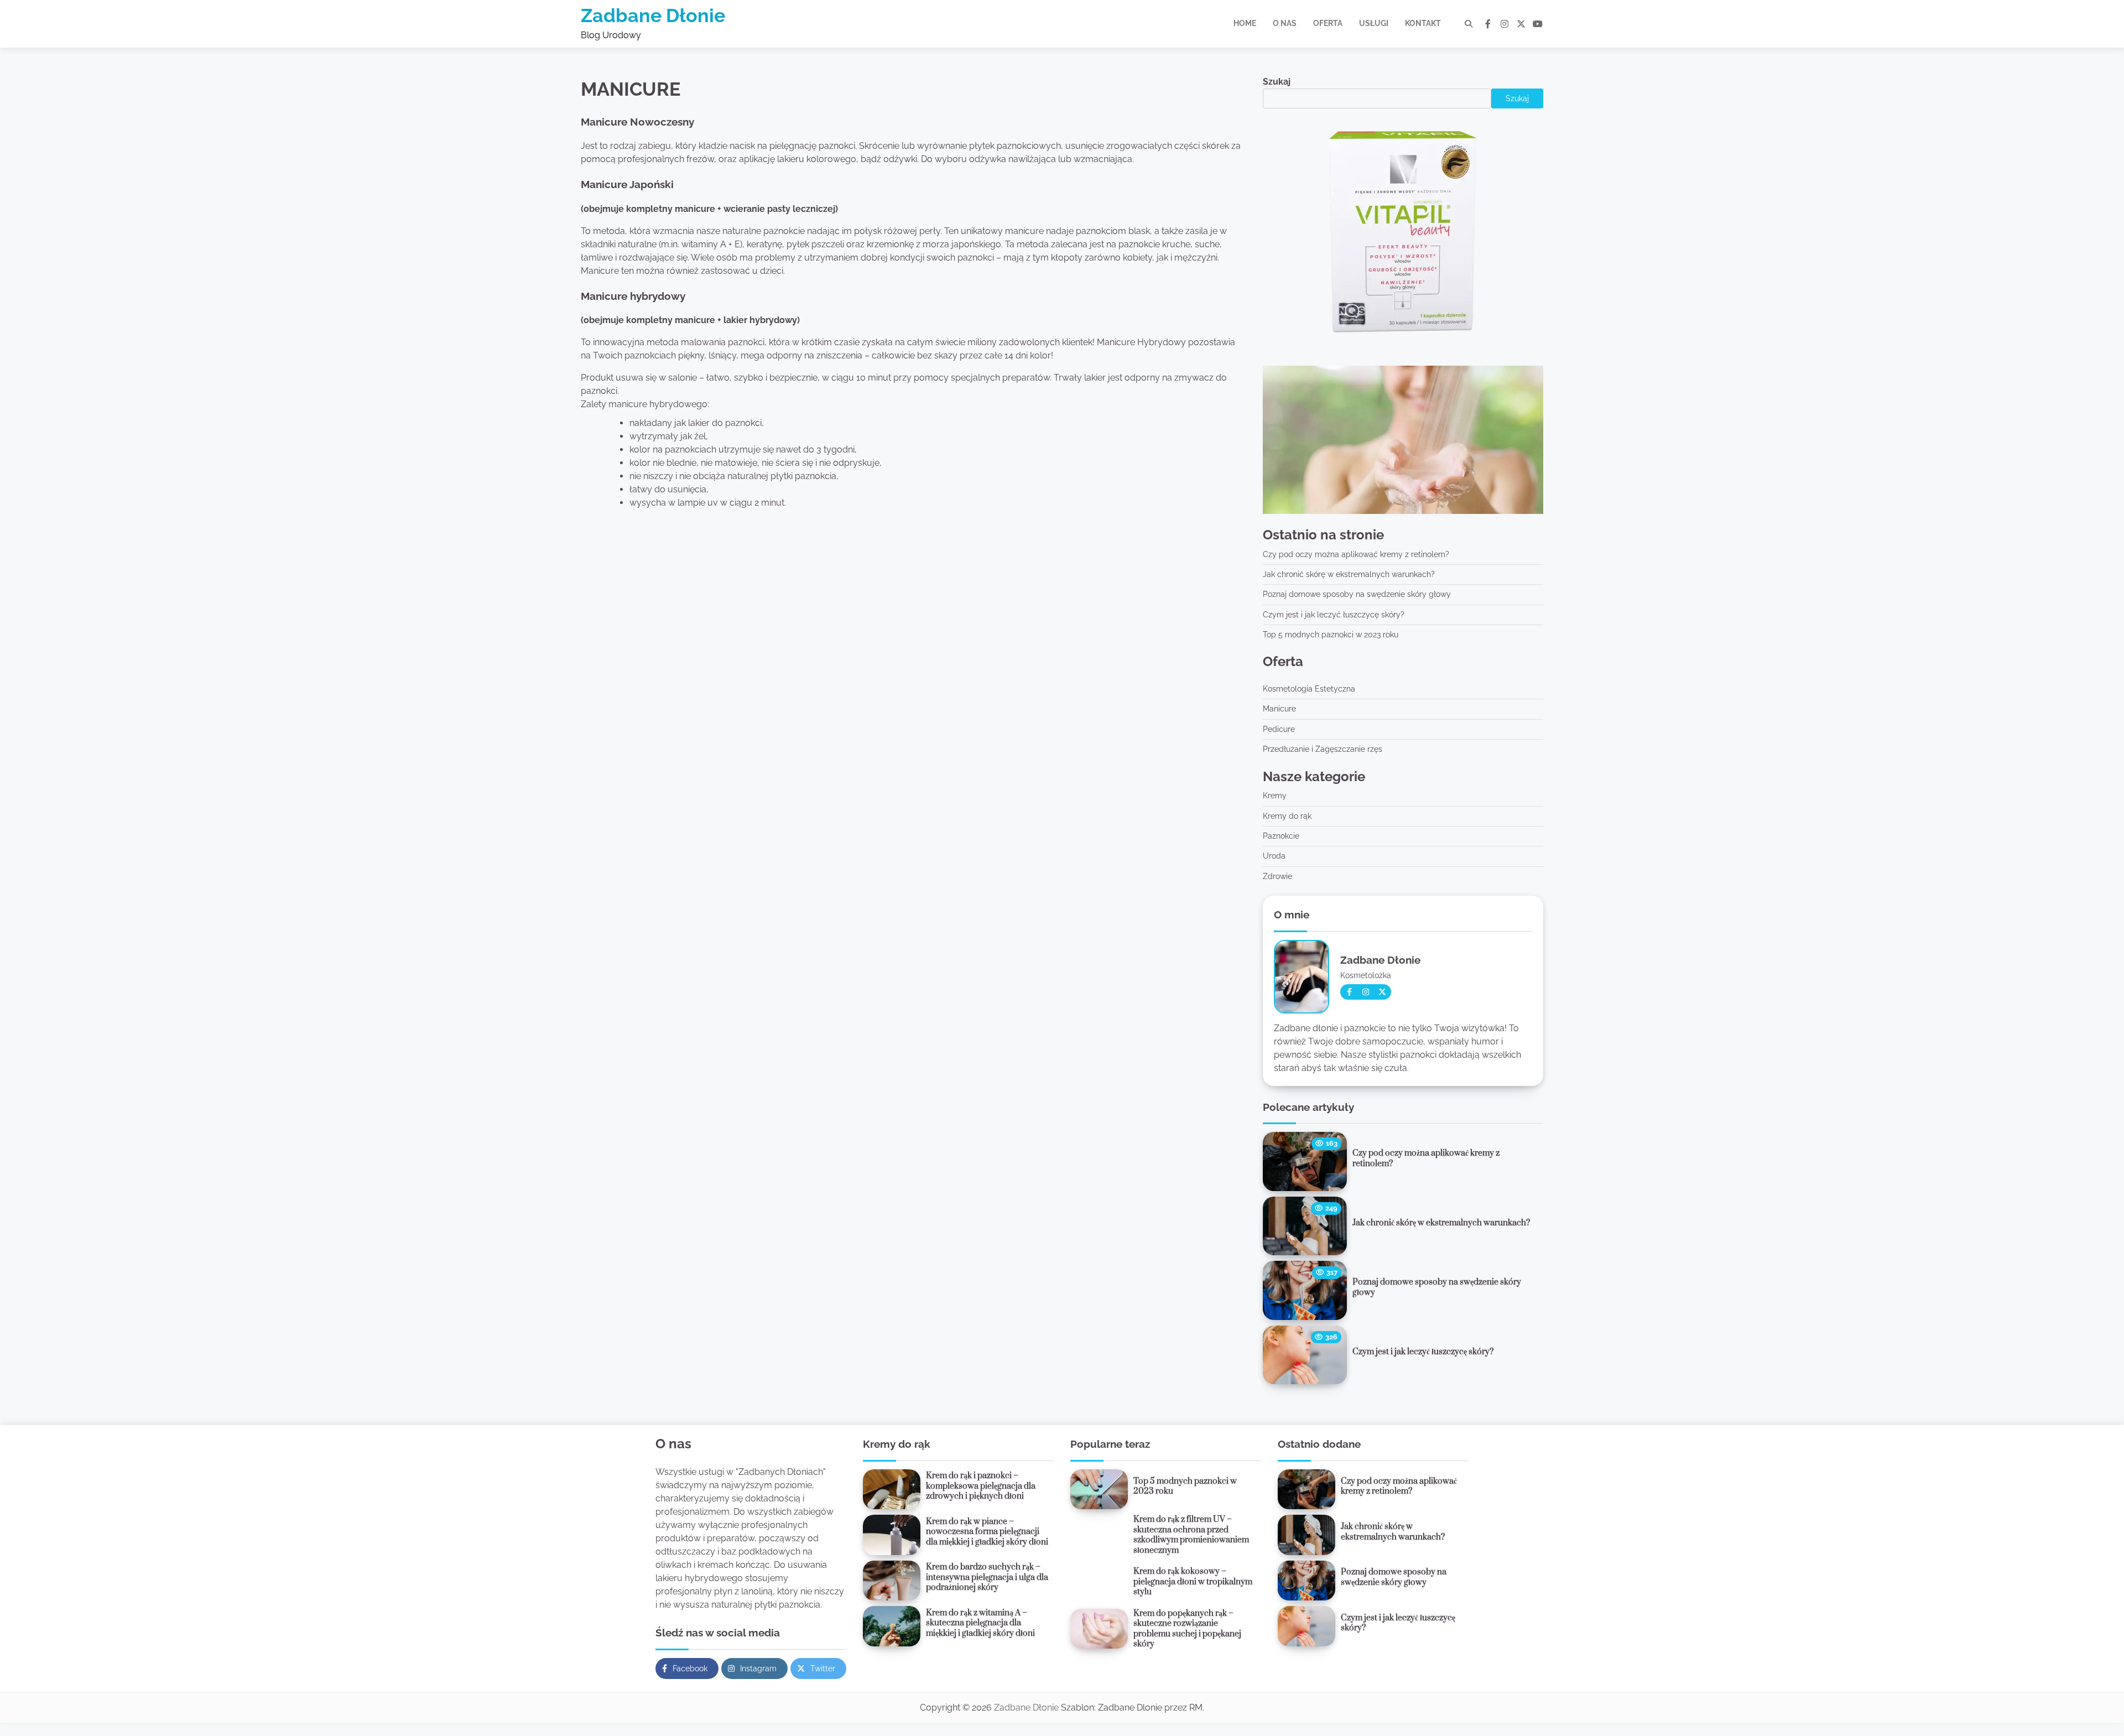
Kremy (1275, 796)
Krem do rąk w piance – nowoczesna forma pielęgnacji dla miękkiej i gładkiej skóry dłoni (987, 1532)
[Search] (1469, 24)
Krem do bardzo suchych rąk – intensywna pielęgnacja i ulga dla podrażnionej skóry (987, 1577)
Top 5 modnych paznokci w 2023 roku (1331, 635)
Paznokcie (1281, 836)
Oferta (1328, 23)
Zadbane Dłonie (653, 15)
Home (1245, 23)
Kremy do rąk (1287, 816)
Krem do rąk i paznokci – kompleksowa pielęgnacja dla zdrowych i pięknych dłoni (981, 1486)
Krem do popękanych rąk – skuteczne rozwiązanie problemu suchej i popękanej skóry (1187, 1629)
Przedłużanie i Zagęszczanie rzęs (1323, 749)
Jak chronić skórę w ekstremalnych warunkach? (1349, 574)
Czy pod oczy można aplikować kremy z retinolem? (1356, 554)
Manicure (1279, 709)
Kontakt (1423, 23)
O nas (1285, 23)
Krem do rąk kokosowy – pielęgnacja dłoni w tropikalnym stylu (1193, 1582)
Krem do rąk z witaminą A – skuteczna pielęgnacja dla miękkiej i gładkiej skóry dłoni (980, 1623)
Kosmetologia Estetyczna (1309, 689)
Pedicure (1279, 729)
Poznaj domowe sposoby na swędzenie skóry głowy (1357, 594)
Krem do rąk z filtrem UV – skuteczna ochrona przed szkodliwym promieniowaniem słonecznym (1191, 1535)
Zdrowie (1277, 876)
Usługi (1374, 23)
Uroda (1274, 856)
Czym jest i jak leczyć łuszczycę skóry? (1334, 615)
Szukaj (1277, 82)
